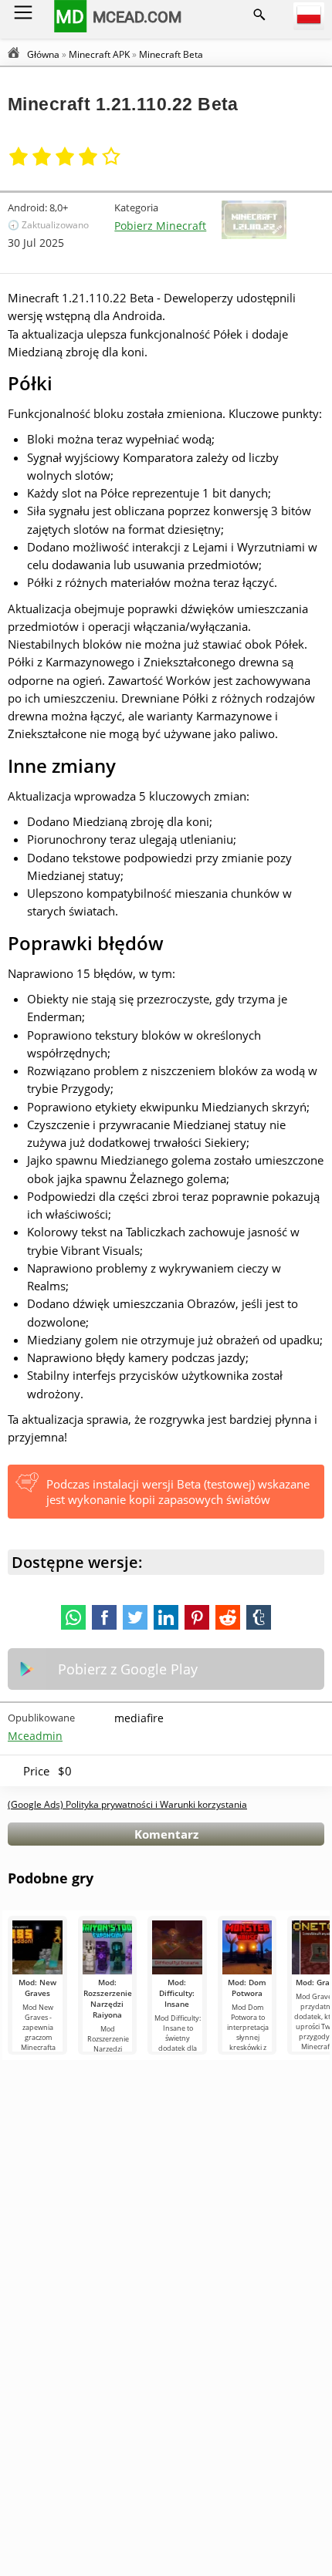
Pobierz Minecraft (160, 226)
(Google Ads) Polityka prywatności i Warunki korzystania (127, 1804)
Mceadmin (35, 1736)
